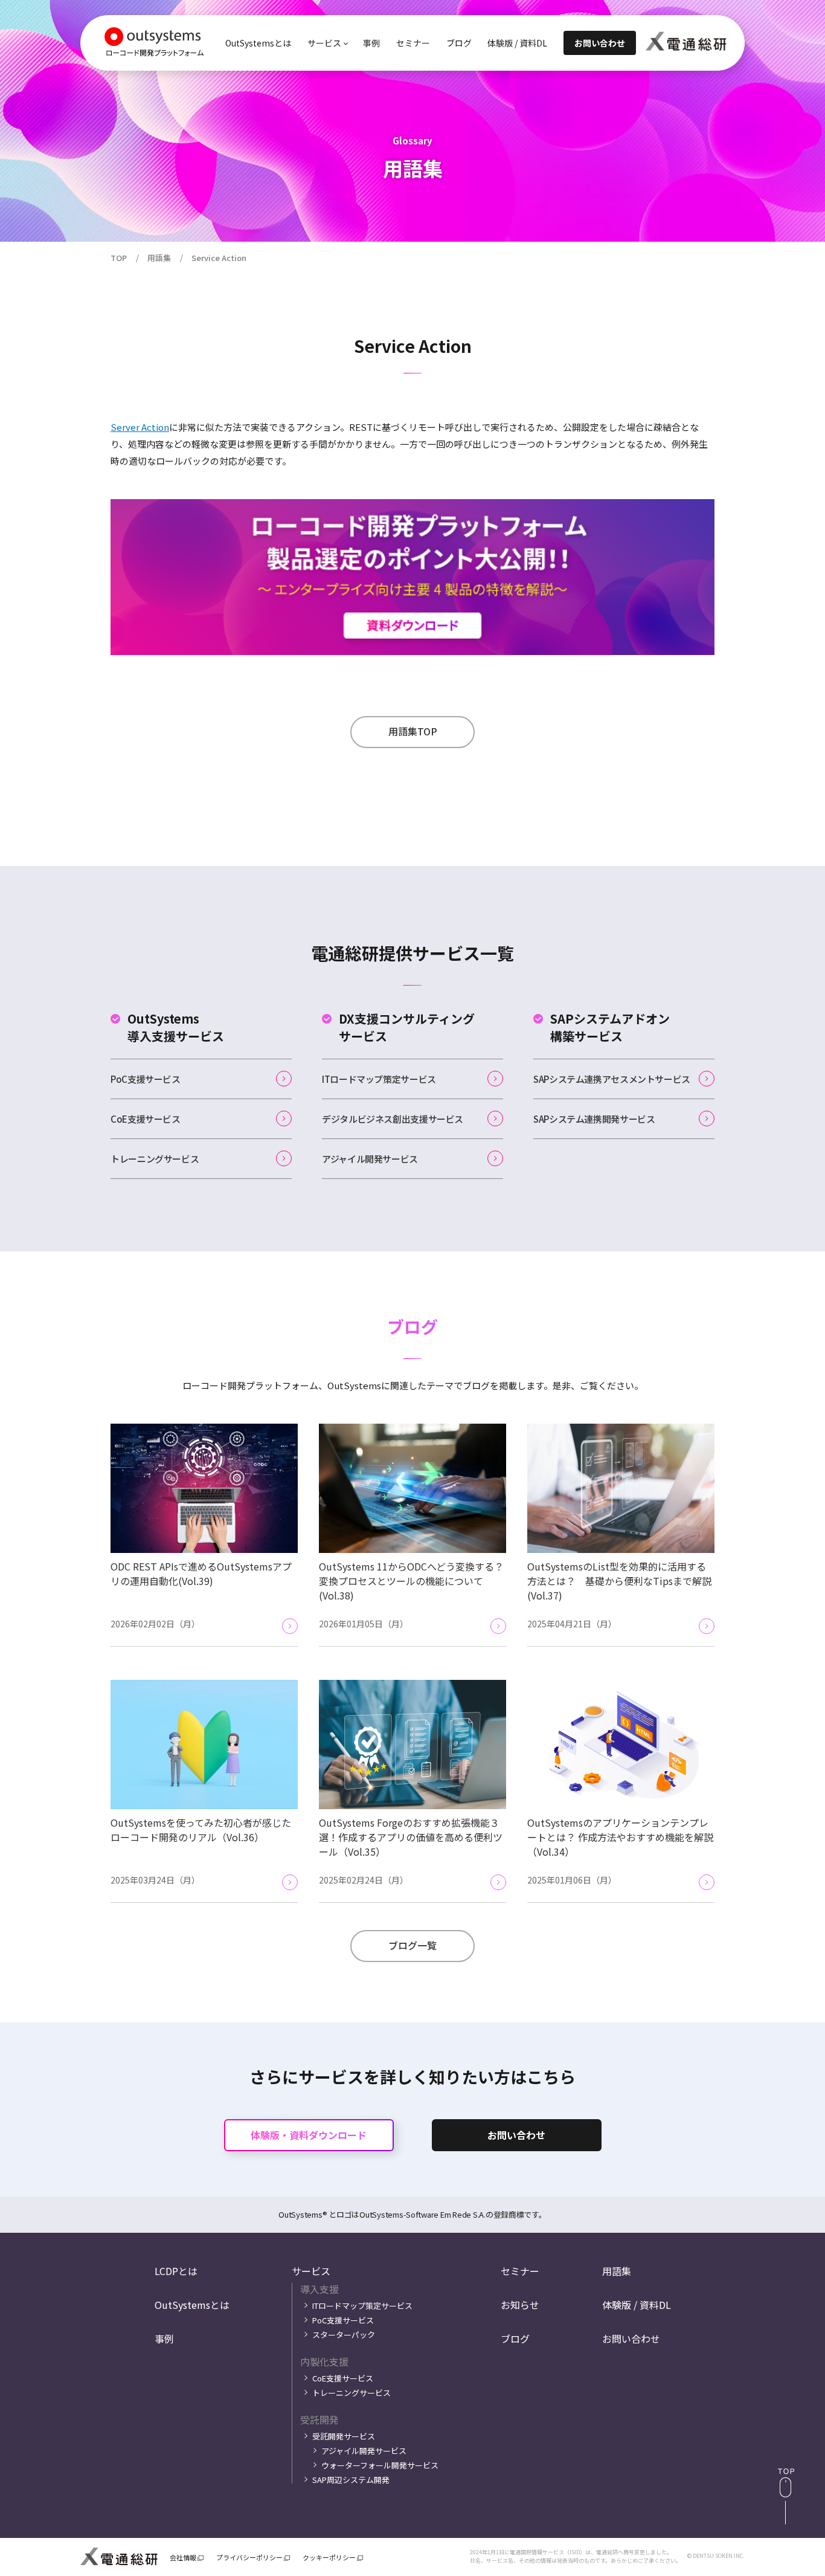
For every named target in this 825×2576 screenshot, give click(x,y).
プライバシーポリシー (249, 2558)
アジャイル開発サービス (370, 1159)
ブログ (459, 43)
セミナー (413, 43)
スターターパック (344, 2335)
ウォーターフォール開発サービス (380, 2465)
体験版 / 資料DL (517, 43)
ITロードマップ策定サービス (379, 1079)
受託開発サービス (344, 2436)
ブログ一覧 (412, 1945)
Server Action (140, 427)
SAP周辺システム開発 (351, 2480)
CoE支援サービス (146, 1119)
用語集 (617, 2271)
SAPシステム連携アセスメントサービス (612, 1079)
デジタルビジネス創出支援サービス (393, 1119)
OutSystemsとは (258, 43)
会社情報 (183, 2558)
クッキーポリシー (329, 2558)
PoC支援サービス (146, 1079)
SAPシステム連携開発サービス (594, 1119)
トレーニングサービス (155, 1159)
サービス (311, 2271)
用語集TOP (413, 731)
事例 (371, 43)
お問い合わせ (516, 2135)
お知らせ (520, 2305)
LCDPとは (176, 2271)
